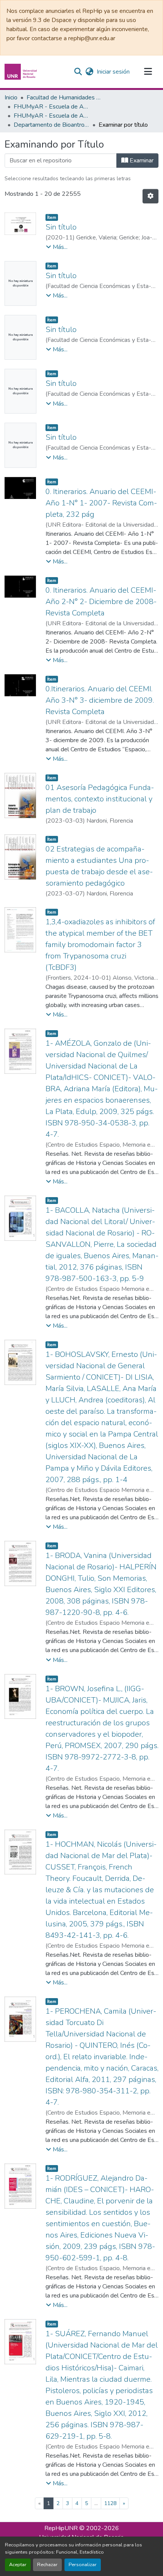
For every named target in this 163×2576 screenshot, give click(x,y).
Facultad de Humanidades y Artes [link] (64, 98)
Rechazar (47, 2565)
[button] (22, 72)
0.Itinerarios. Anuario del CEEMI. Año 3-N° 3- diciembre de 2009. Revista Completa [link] (100, 700)
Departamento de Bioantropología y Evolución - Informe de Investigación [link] (52, 125)
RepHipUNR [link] (61, 2528)
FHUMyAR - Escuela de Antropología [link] (52, 107)
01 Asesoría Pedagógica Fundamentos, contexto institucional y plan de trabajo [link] (100, 799)
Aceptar (18, 2565)
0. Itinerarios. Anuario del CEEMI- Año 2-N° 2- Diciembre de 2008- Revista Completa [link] (101, 602)
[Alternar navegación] (148, 72)
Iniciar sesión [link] (113, 72)
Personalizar (83, 2565)
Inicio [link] (11, 98)
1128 (110, 2503)
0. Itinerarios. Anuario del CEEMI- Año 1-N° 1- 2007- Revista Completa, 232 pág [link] (101, 503)
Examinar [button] (141, 161)
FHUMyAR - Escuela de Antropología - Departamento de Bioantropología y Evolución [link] (52, 116)
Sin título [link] (61, 227)
